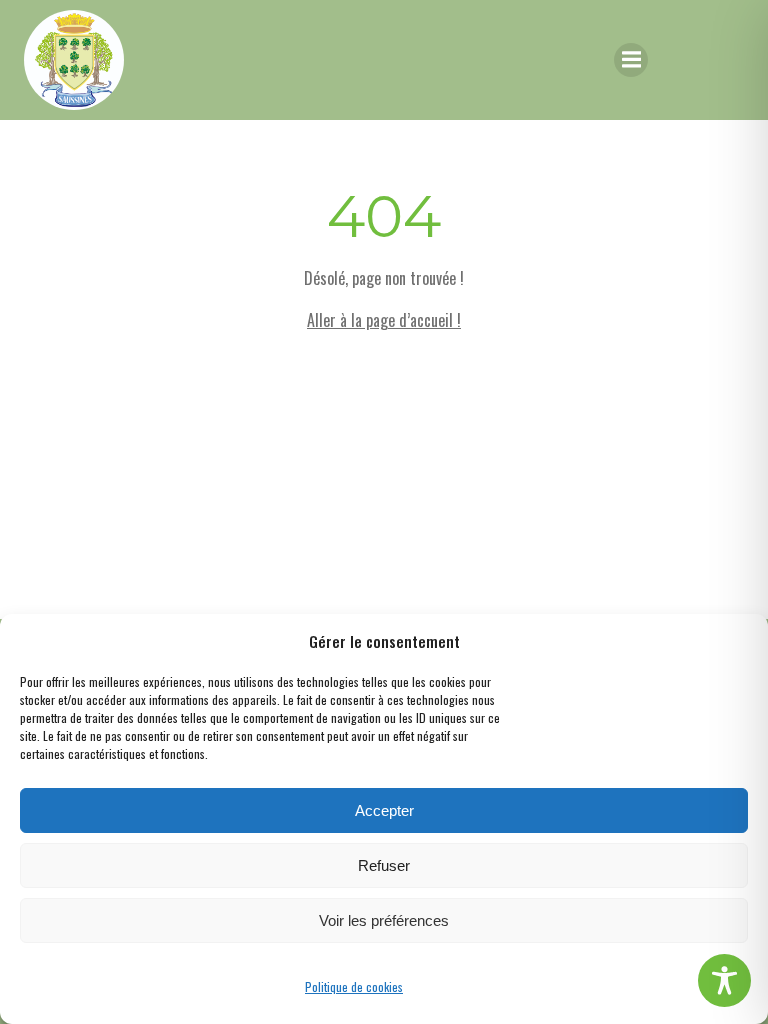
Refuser (384, 865)
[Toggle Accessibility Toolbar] (724, 980)
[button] (738, 641)
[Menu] (631, 60)
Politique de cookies (354, 986)
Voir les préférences (384, 920)
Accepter (384, 810)
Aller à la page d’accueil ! (384, 320)
